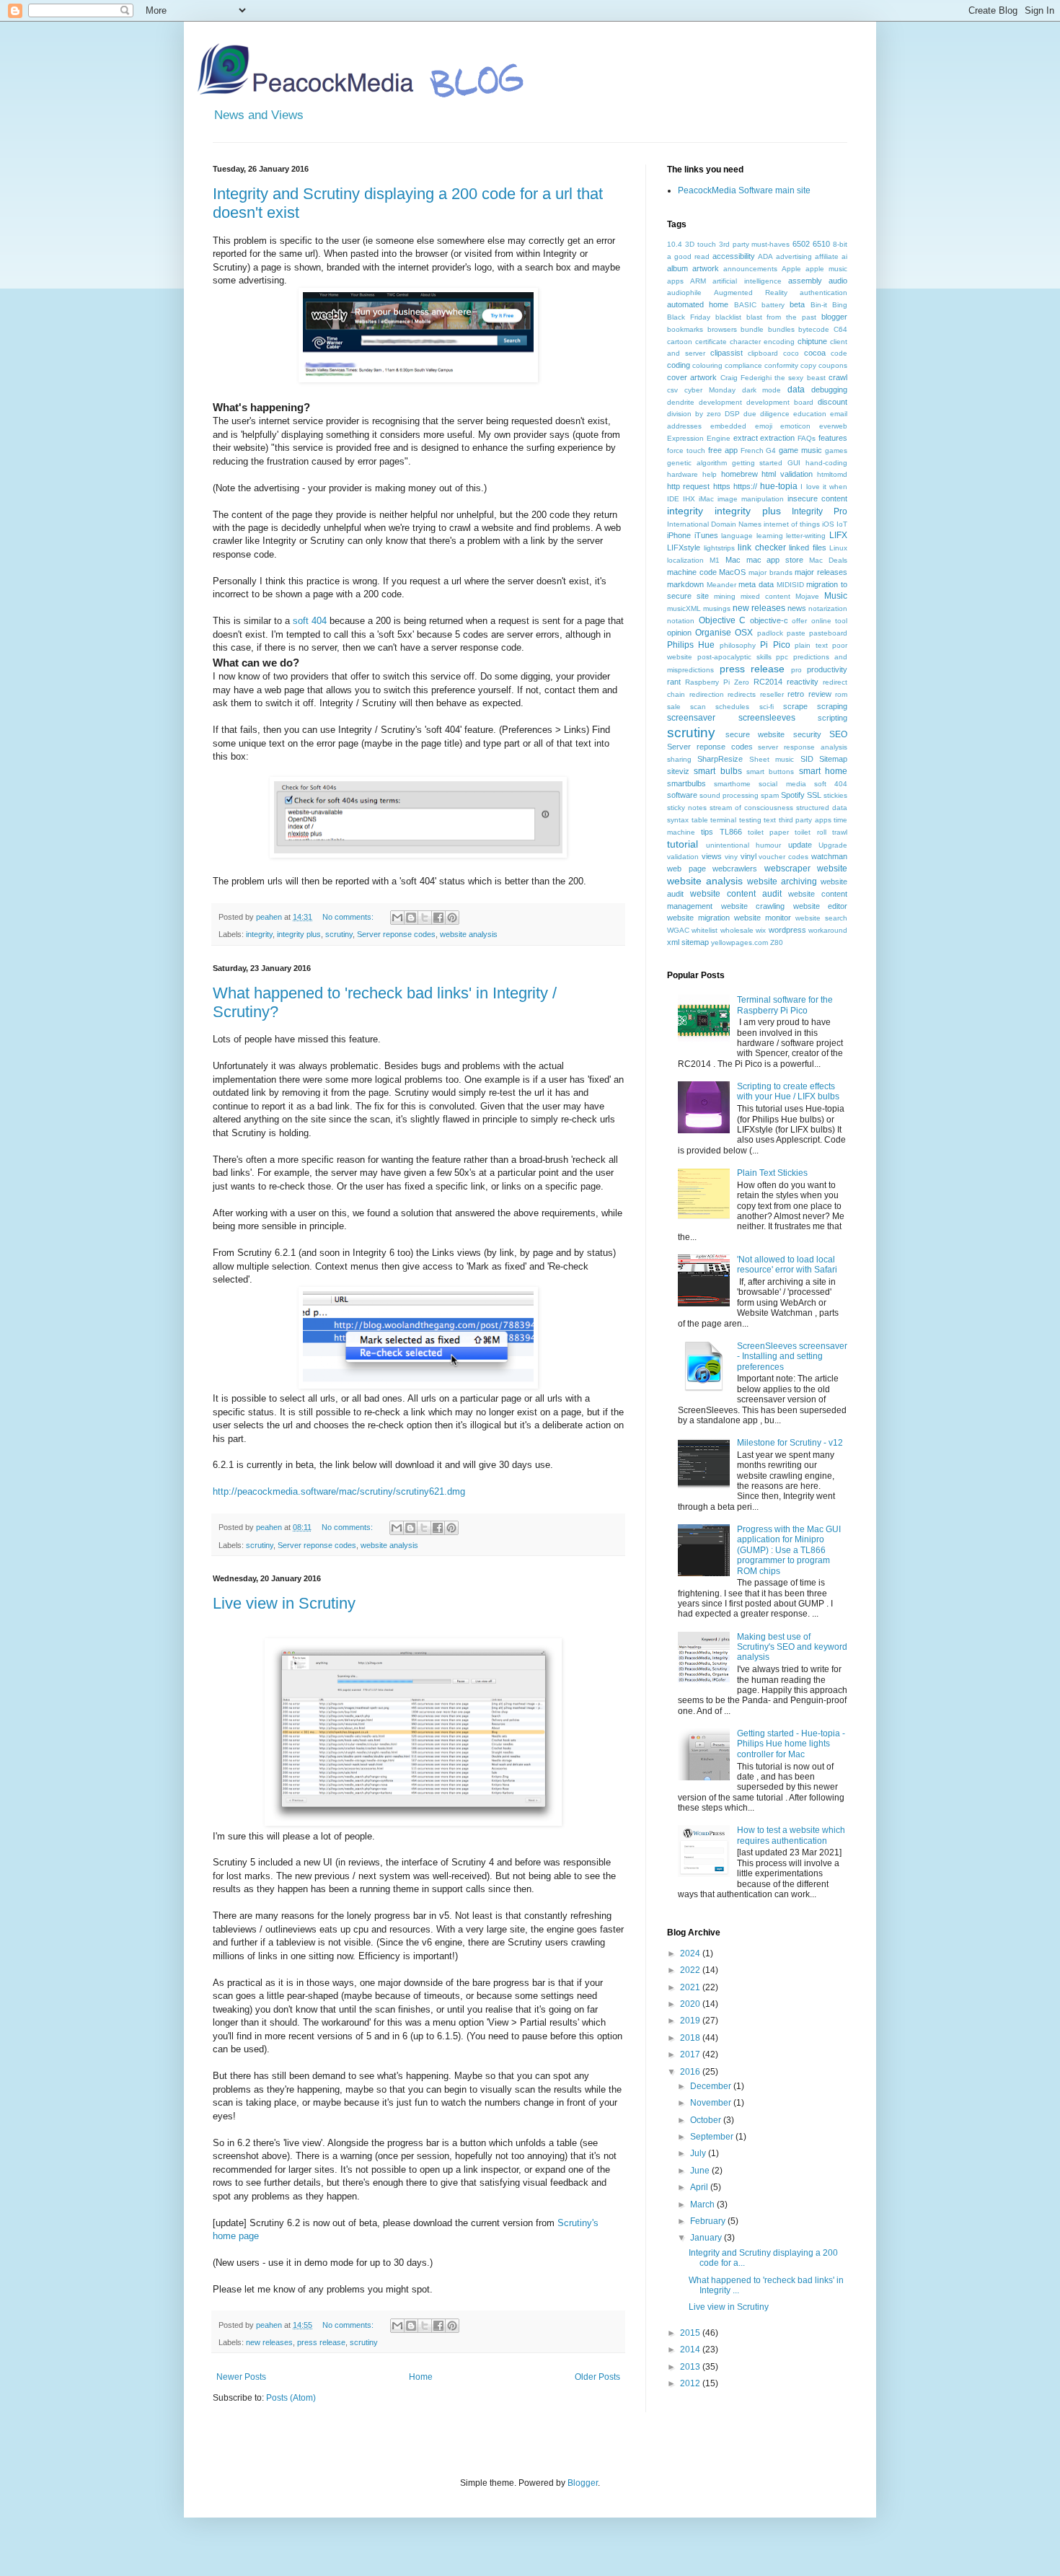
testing (750, 820)
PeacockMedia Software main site (744, 190)
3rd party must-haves (755, 244)
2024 (691, 1953)
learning (770, 536)
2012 (691, 2383)
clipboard (763, 353)
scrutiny (339, 934)
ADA (765, 256)
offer (799, 621)
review (820, 694)
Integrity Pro (820, 511)
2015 (691, 2333)
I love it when (824, 487)
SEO (838, 734)
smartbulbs (686, 783)
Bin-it (819, 305)
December (712, 2086)
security (807, 734)
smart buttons (770, 772)
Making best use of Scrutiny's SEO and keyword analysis (792, 1647)
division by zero (694, 414)
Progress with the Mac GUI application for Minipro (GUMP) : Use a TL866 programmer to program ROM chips (789, 1550)
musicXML (684, 608)
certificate (711, 342)
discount (832, 402)
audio (838, 281)
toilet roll (810, 832)
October (707, 2120)
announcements (750, 269)
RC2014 (768, 682)
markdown (685, 584)
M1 (715, 560)
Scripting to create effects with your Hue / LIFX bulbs (788, 1091)
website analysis (469, 934)
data (796, 390)
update (800, 845)
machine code (692, 572)
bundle (752, 329)
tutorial (683, 844)
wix (761, 930)
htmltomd (832, 474)
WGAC (678, 930)
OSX (744, 633)
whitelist (705, 930)
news (797, 608)
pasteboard (828, 633)
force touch (686, 450)
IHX (689, 499)
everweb (833, 426)
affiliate (827, 256)
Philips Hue (691, 645)
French (752, 450)
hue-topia (779, 486)
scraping (832, 706)
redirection (707, 694)
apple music (826, 269)
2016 (691, 2072)
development (720, 402)
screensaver (691, 718)
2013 (691, 2367)
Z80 (777, 942)
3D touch (701, 244)
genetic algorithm (697, 463)
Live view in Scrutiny (284, 1603)
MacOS (732, 572)
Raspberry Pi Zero (717, 682)
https (722, 486)
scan (698, 707)
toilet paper (768, 832)
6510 (821, 244)
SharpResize (720, 759)
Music (836, 596)
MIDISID (790, 585)
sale (674, 707)
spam (770, 795)
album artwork (693, 268)
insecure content (817, 498)
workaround (828, 930)
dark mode (762, 390)
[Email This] (397, 918)
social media (782, 784)
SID (807, 759)
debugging (829, 390)
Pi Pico (775, 645)
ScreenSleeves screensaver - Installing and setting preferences (792, 1357)
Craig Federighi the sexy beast (773, 378)
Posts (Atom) (291, 2398)
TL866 (731, 832)
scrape (795, 706)
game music (800, 450)
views (712, 856)
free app (723, 450)
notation (681, 621)
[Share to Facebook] (438, 918)
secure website (755, 734)
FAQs (807, 438)
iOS (828, 524)
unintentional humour (744, 845)
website (832, 869)
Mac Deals (828, 560)
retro (796, 694)
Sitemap (833, 759)
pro (796, 670)
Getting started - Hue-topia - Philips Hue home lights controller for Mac (791, 1744)
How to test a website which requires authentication (791, 1835)
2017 (691, 2054)
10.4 (675, 244)
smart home (823, 771)
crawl (838, 377)
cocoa (815, 353)
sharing (679, 759)
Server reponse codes (396, 934)
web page (686, 869)
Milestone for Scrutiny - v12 (790, 1443)
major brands (770, 572)
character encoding (762, 342)
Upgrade (833, 845)
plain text (811, 645)
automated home (698, 304)
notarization (828, 608)
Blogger (583, 2483)
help (710, 474)
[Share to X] (425, 918)
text (770, 820)
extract (746, 438)
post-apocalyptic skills (734, 657)
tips (707, 832)
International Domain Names (714, 524)
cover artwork (692, 377)
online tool (830, 621)
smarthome (732, 784)
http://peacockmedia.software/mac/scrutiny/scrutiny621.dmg (339, 1491)
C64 (840, 329)
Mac (733, 560)
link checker (762, 548)
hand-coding (826, 463)
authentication (823, 293)
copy (808, 365)
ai (844, 256)
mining (725, 596)
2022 (691, 1970)
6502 (801, 244)
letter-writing (806, 536)
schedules (732, 707)
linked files (808, 548)
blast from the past (782, 317)
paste (796, 633)
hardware (683, 474)
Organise (713, 633)
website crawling (753, 906)
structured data (822, 808)
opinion (679, 633)
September (713, 2137)
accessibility (734, 256)
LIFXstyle (684, 548)
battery (773, 305)
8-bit (840, 244)
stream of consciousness (751, 808)
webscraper (787, 869)
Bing (840, 305)
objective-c (769, 620)
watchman (829, 856)
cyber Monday (710, 390)
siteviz (678, 771)
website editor (821, 906)
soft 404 (310, 621)
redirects (742, 694)
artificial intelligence (747, 281)
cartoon (680, 342)
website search (821, 918)
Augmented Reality (751, 293)
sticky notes (687, 808)
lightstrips (719, 548)
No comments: (349, 917)
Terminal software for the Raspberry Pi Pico (785, 1005)
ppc (782, 657)
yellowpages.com (739, 942)
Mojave (807, 596)
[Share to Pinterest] (452, 918)
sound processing (729, 795)
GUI (794, 463)
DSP (732, 414)
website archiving (782, 882)
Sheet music (772, 759)
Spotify (793, 795)
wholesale (737, 930)
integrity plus (299, 934)
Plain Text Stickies (772, 1173)
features (833, 438)
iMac (706, 499)
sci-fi (767, 707)
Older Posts (597, 2377)
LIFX (838, 535)
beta (797, 304)
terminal (723, 820)
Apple (791, 269)
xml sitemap (688, 942)
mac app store (775, 560)
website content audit (736, 894)
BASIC (745, 305)
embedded (728, 426)
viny (731, 857)
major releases (821, 572)
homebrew (739, 474)
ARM (698, 281)
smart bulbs (717, 771)
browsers (722, 329)
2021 (691, 1987)
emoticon (795, 426)
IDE (673, 499)
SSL (814, 795)
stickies (835, 795)
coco (791, 353)
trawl (840, 832)
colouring (707, 365)
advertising (794, 256)
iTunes (706, 535)
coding (679, 365)
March (703, 2204)
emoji (764, 426)
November (712, 2103)
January (707, 2238)
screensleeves (767, 718)
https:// (745, 486)
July (699, 2153)
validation (683, 857)
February (709, 2221)
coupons (833, 365)
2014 (691, 2349)
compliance (743, 365)
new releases (269, 2342)
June (701, 2171)
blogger (834, 317)
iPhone (679, 535)
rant (674, 682)
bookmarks (685, 329)
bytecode (814, 329)
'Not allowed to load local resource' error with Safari (787, 1265)
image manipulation (751, 499)
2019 (691, 2021)
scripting (832, 718)
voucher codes (783, 857)
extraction (777, 438)
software (682, 795)
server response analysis (803, 747)
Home (421, 2377)
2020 (691, 2004)
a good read (688, 256)
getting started (758, 463)
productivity (827, 669)
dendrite (681, 402)
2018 (691, 2038)
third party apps (805, 820)
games (836, 450)
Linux (838, 548)
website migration (698, 918)
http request (688, 486)
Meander (721, 585)
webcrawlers (735, 869)
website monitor (763, 918)
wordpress (787, 930)
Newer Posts (241, 2377)
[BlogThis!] (411, 918)
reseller (772, 694)
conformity (781, 365)
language (737, 536)
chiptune (812, 341)
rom (841, 694)
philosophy (738, 645)
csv (672, 390)
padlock (770, 633)
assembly (805, 281)
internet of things (792, 524)
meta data (756, 584)
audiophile (684, 293)
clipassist (726, 353)
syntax (678, 820)
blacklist (728, 317)
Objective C (723, 620)
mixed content (765, 596)
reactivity (803, 682)
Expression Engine (699, 438)
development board (780, 402)
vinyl (748, 856)
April (700, 2187)
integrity (259, 934)
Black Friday (689, 317)
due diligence (767, 414)
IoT (842, 524)
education (810, 414)
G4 (771, 450)
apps (675, 281)
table (700, 820)
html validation (787, 474)
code (839, 353)
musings (717, 608)
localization (685, 560)
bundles (781, 329)
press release (321, 2342)
